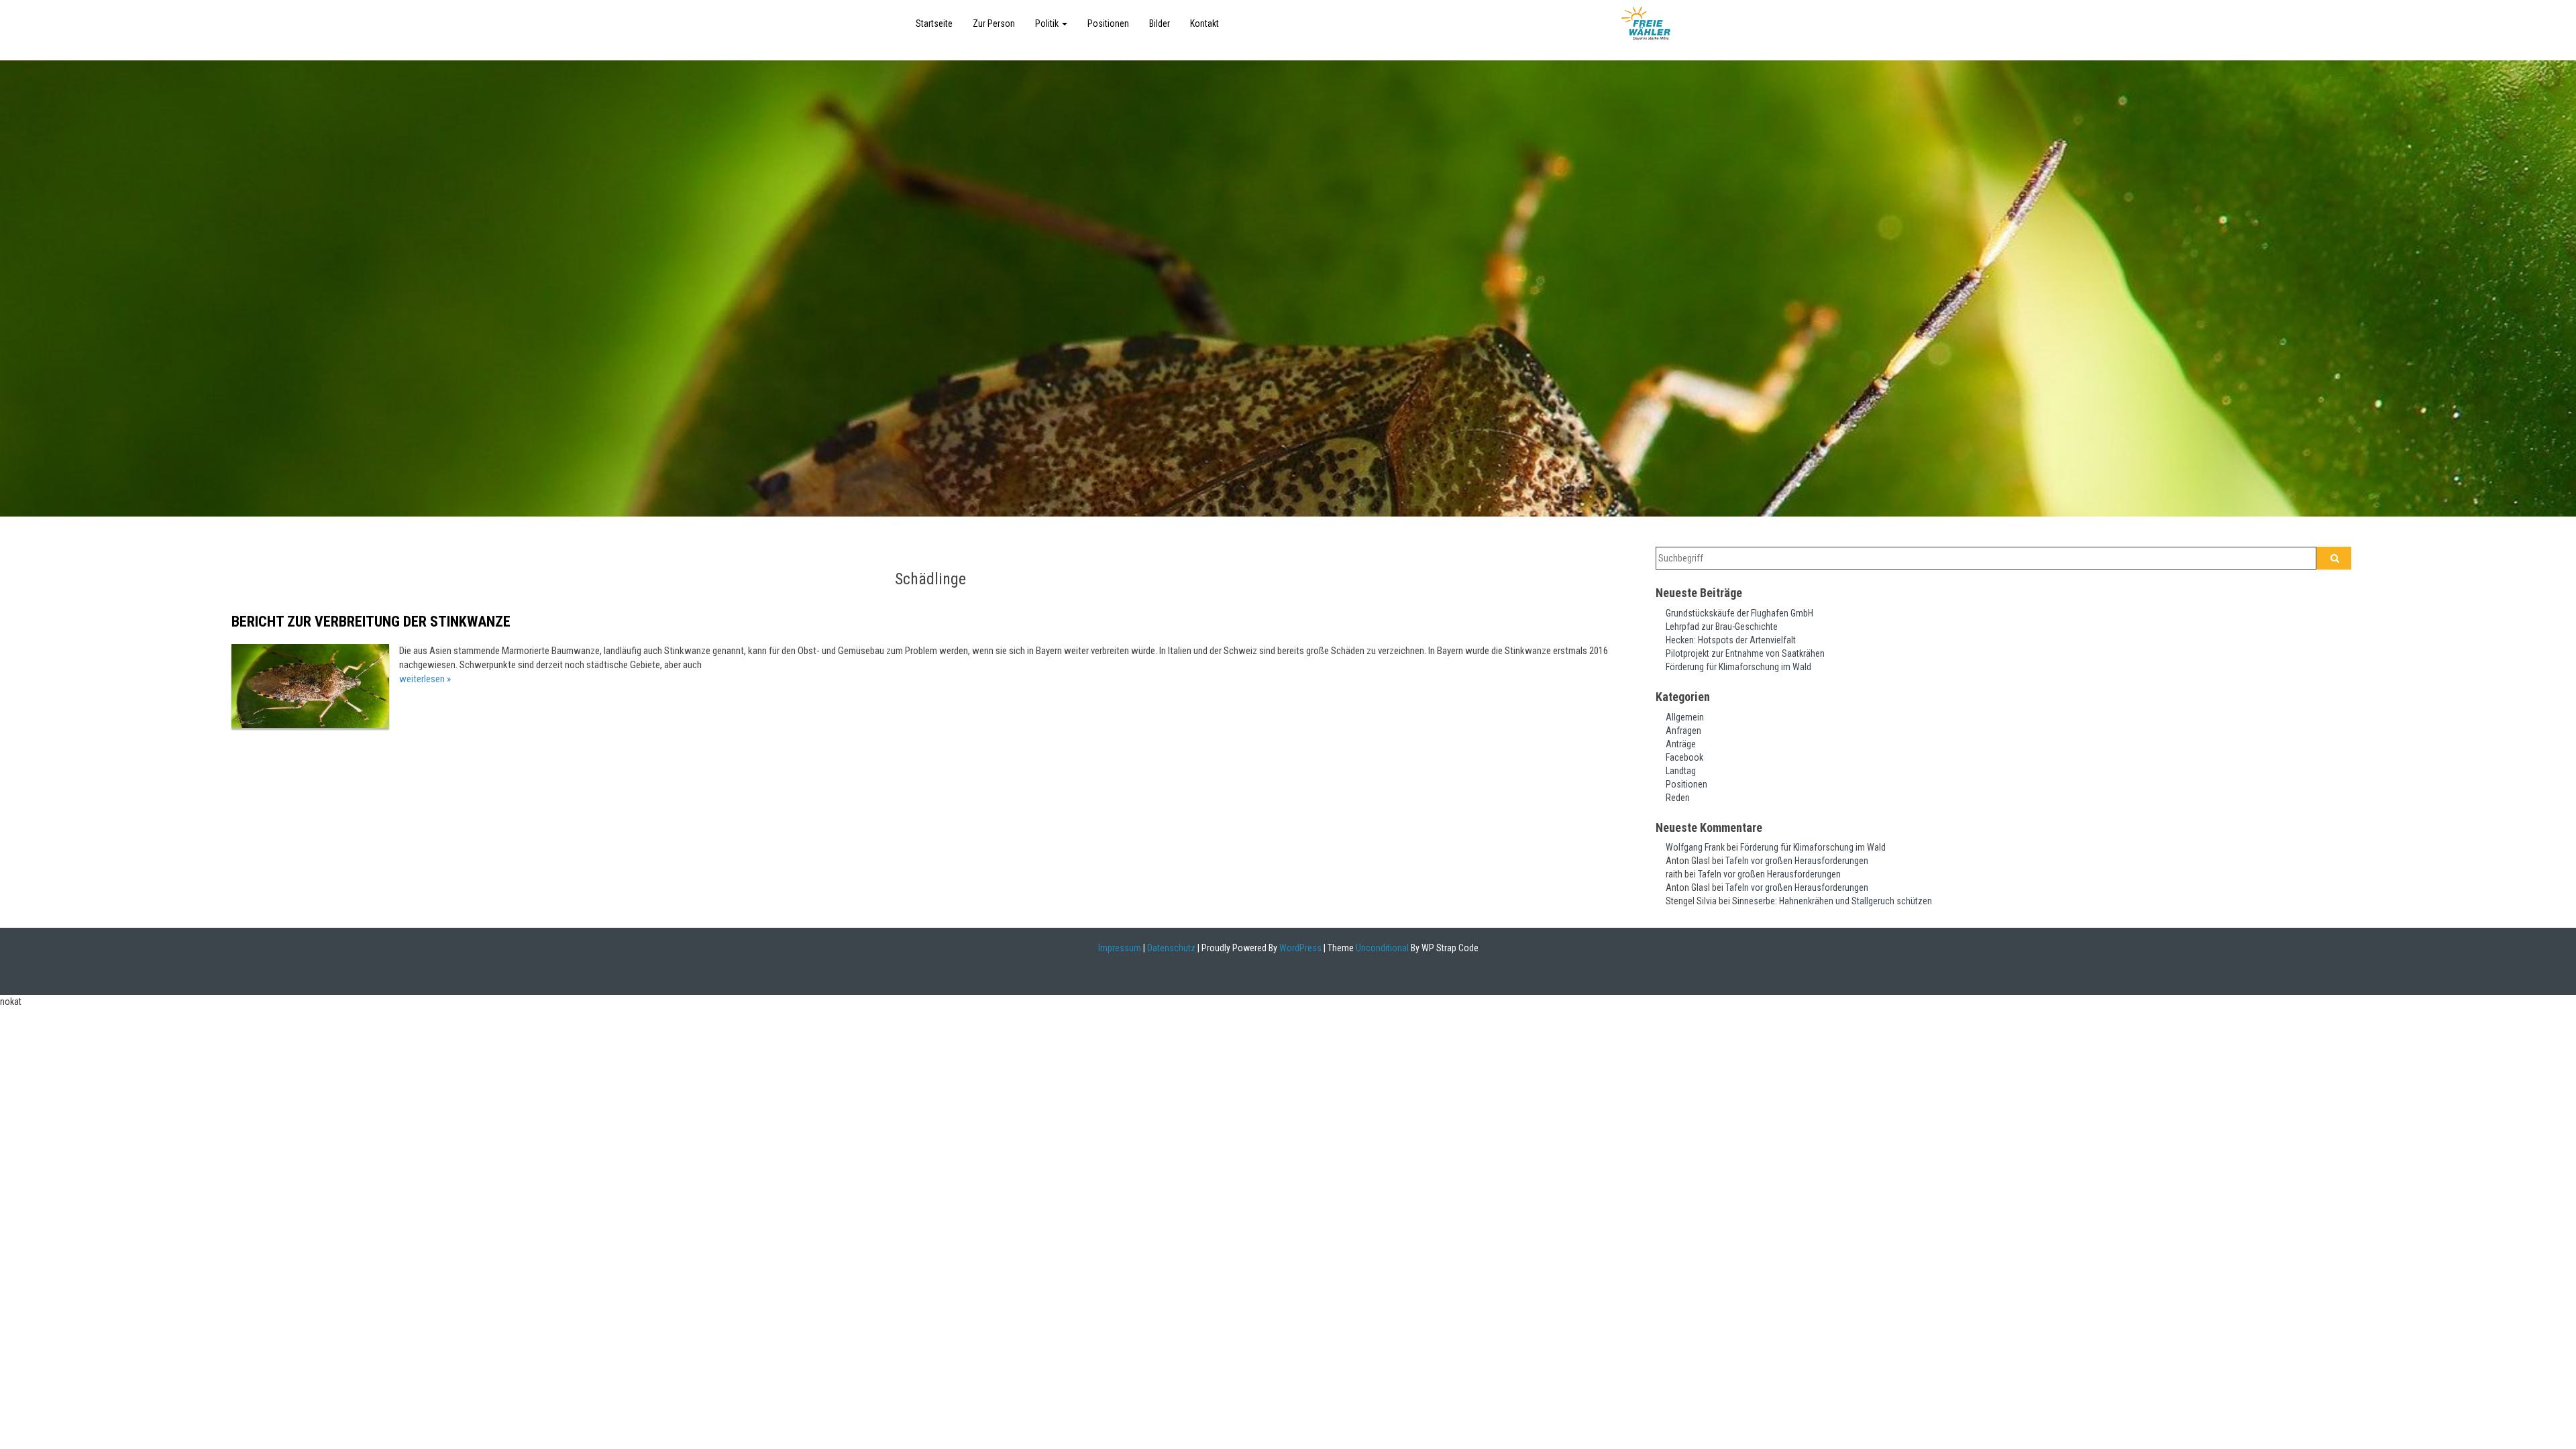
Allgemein (1685, 717)
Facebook (1684, 757)
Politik (1048, 23)
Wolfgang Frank (1695, 847)
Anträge (1681, 744)
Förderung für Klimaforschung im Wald (1738, 667)
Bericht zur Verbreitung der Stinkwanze (371, 622)
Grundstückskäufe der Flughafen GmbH (1739, 613)
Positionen (1108, 23)
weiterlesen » (425, 679)
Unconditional (1381, 948)
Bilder (1160, 23)
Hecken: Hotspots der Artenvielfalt (1731, 640)
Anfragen (1683, 731)
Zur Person (994, 23)
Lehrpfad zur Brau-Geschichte (1722, 627)
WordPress (1299, 948)
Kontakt (1204, 23)
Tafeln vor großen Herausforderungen (1797, 861)
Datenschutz (1171, 948)
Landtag (1681, 771)
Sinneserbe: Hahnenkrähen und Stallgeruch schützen (1832, 901)
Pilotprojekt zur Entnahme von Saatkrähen (1745, 653)
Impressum (1120, 948)
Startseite (934, 23)
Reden (1678, 798)
